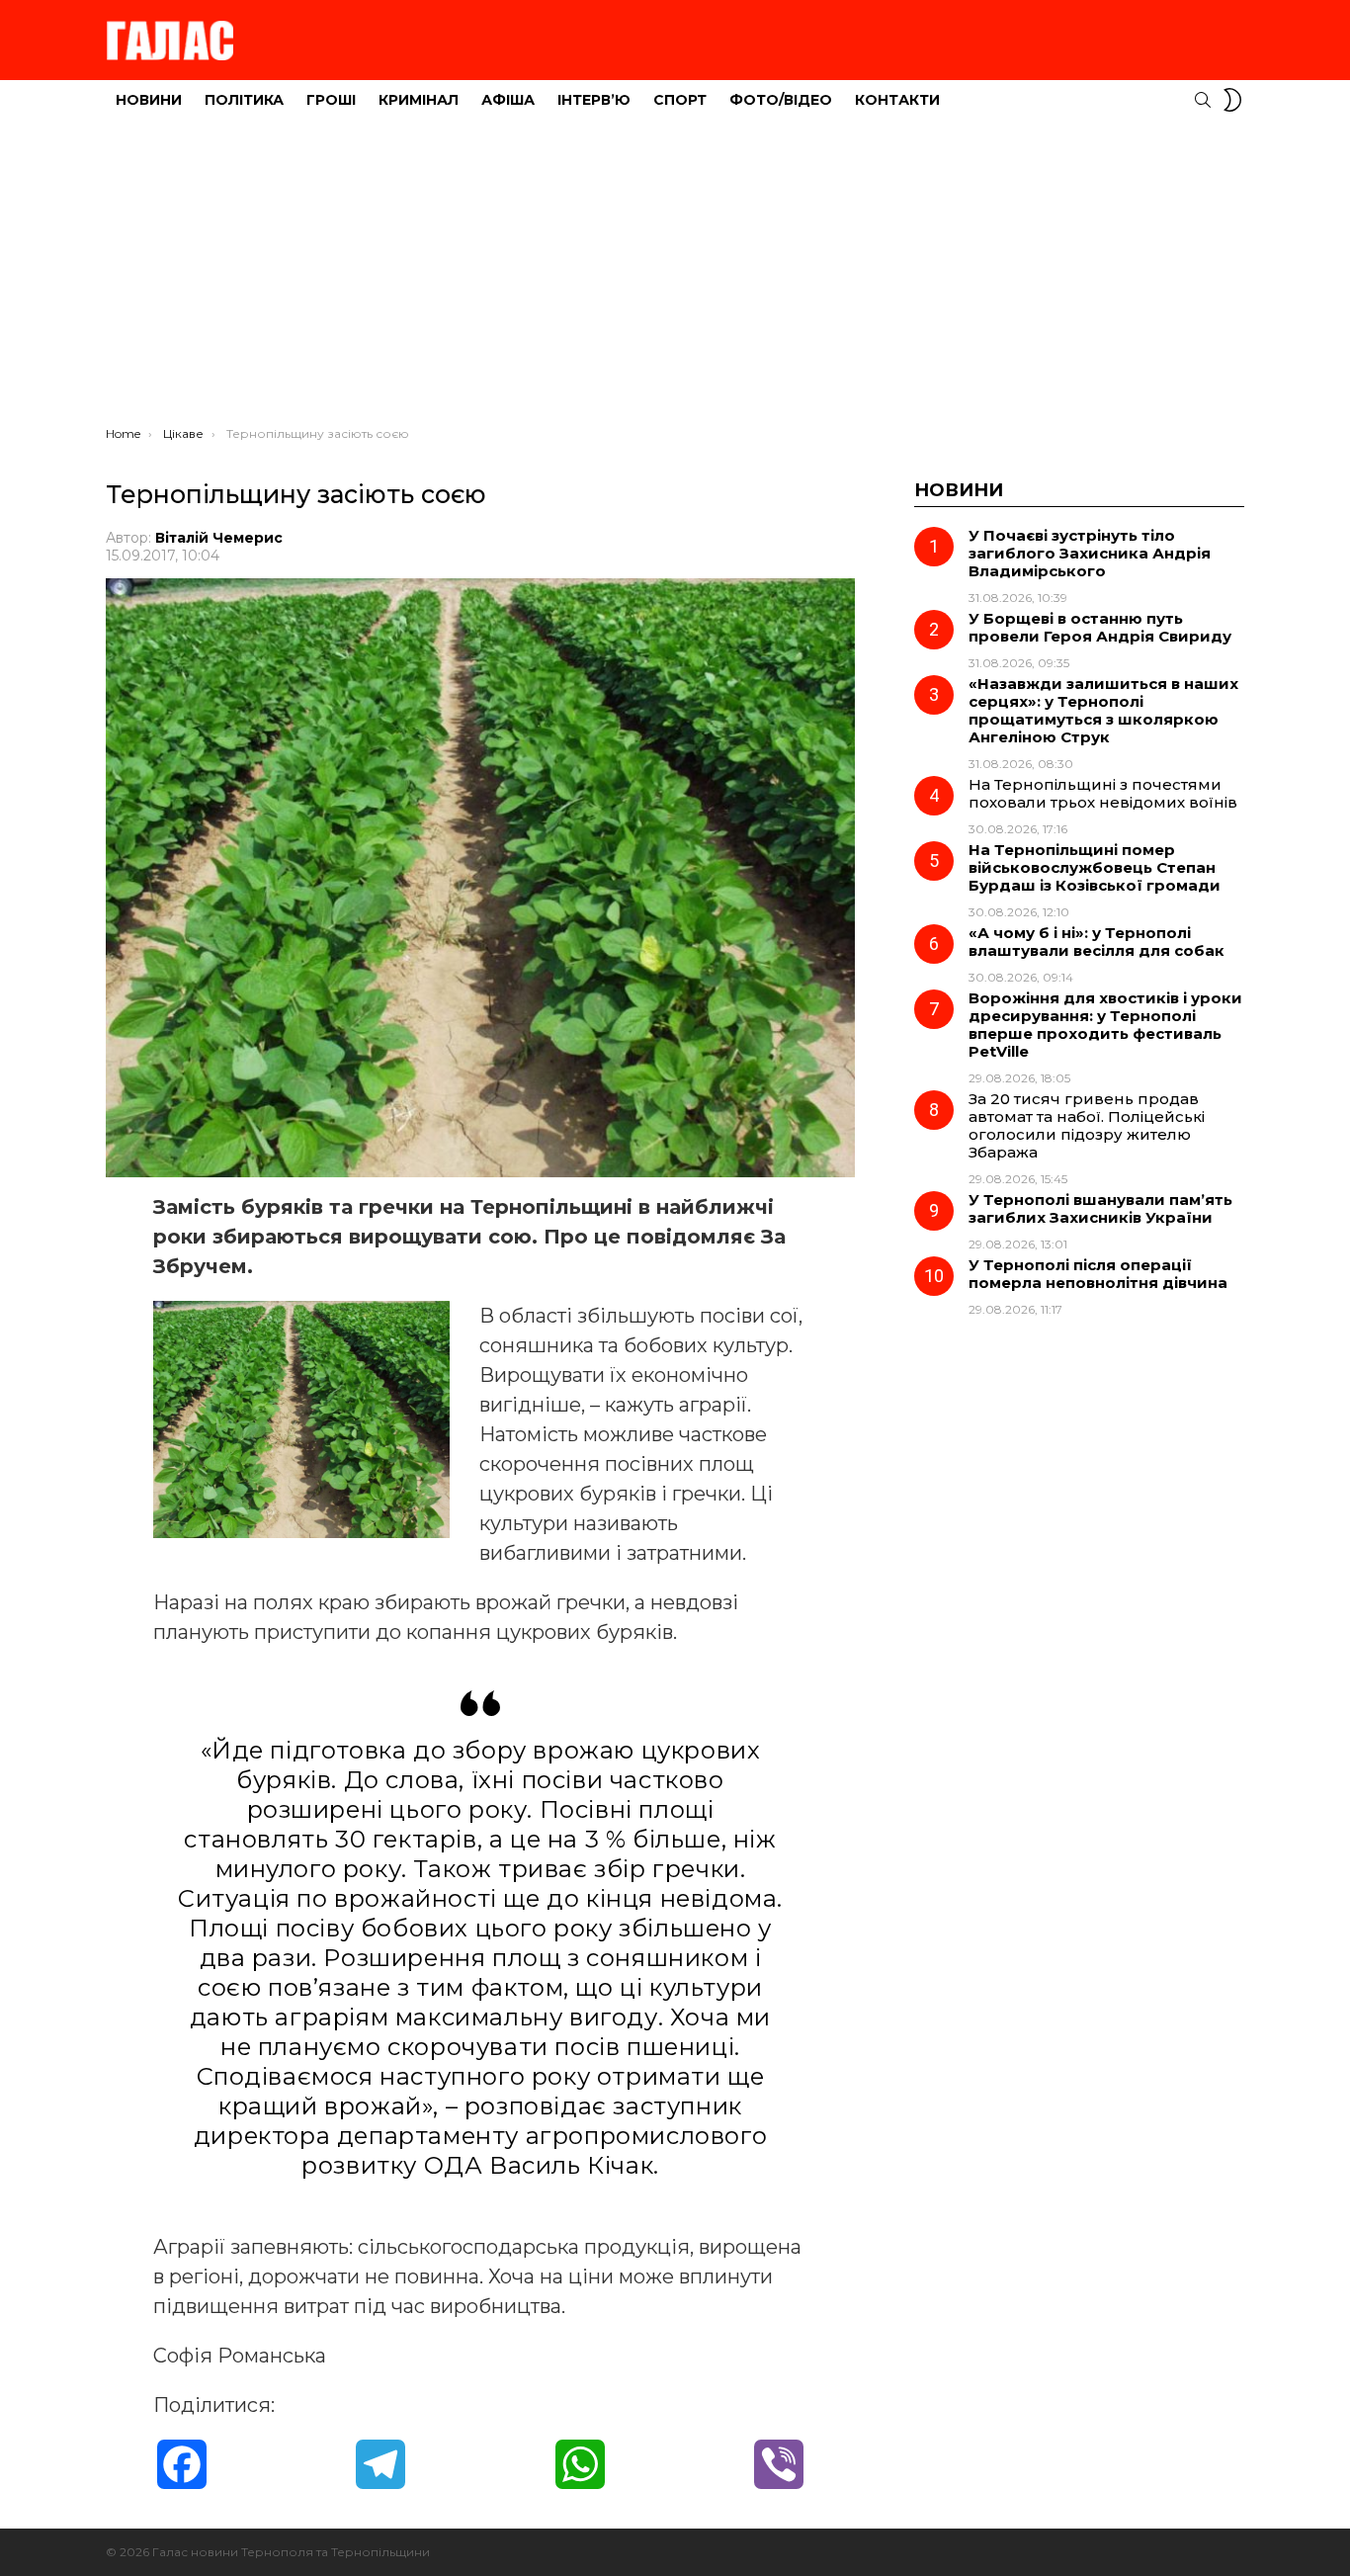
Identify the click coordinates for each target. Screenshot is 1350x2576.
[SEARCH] (1203, 100)
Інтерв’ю (594, 100)
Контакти (897, 100)
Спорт (680, 100)
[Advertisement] (675, 278)
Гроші (331, 100)
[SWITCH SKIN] (1232, 100)
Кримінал (419, 100)
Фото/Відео (781, 100)
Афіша (508, 100)
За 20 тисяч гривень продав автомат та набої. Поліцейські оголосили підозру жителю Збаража (1087, 1125)
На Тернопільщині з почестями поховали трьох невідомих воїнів (1103, 793)
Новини (149, 100)
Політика (244, 100)
